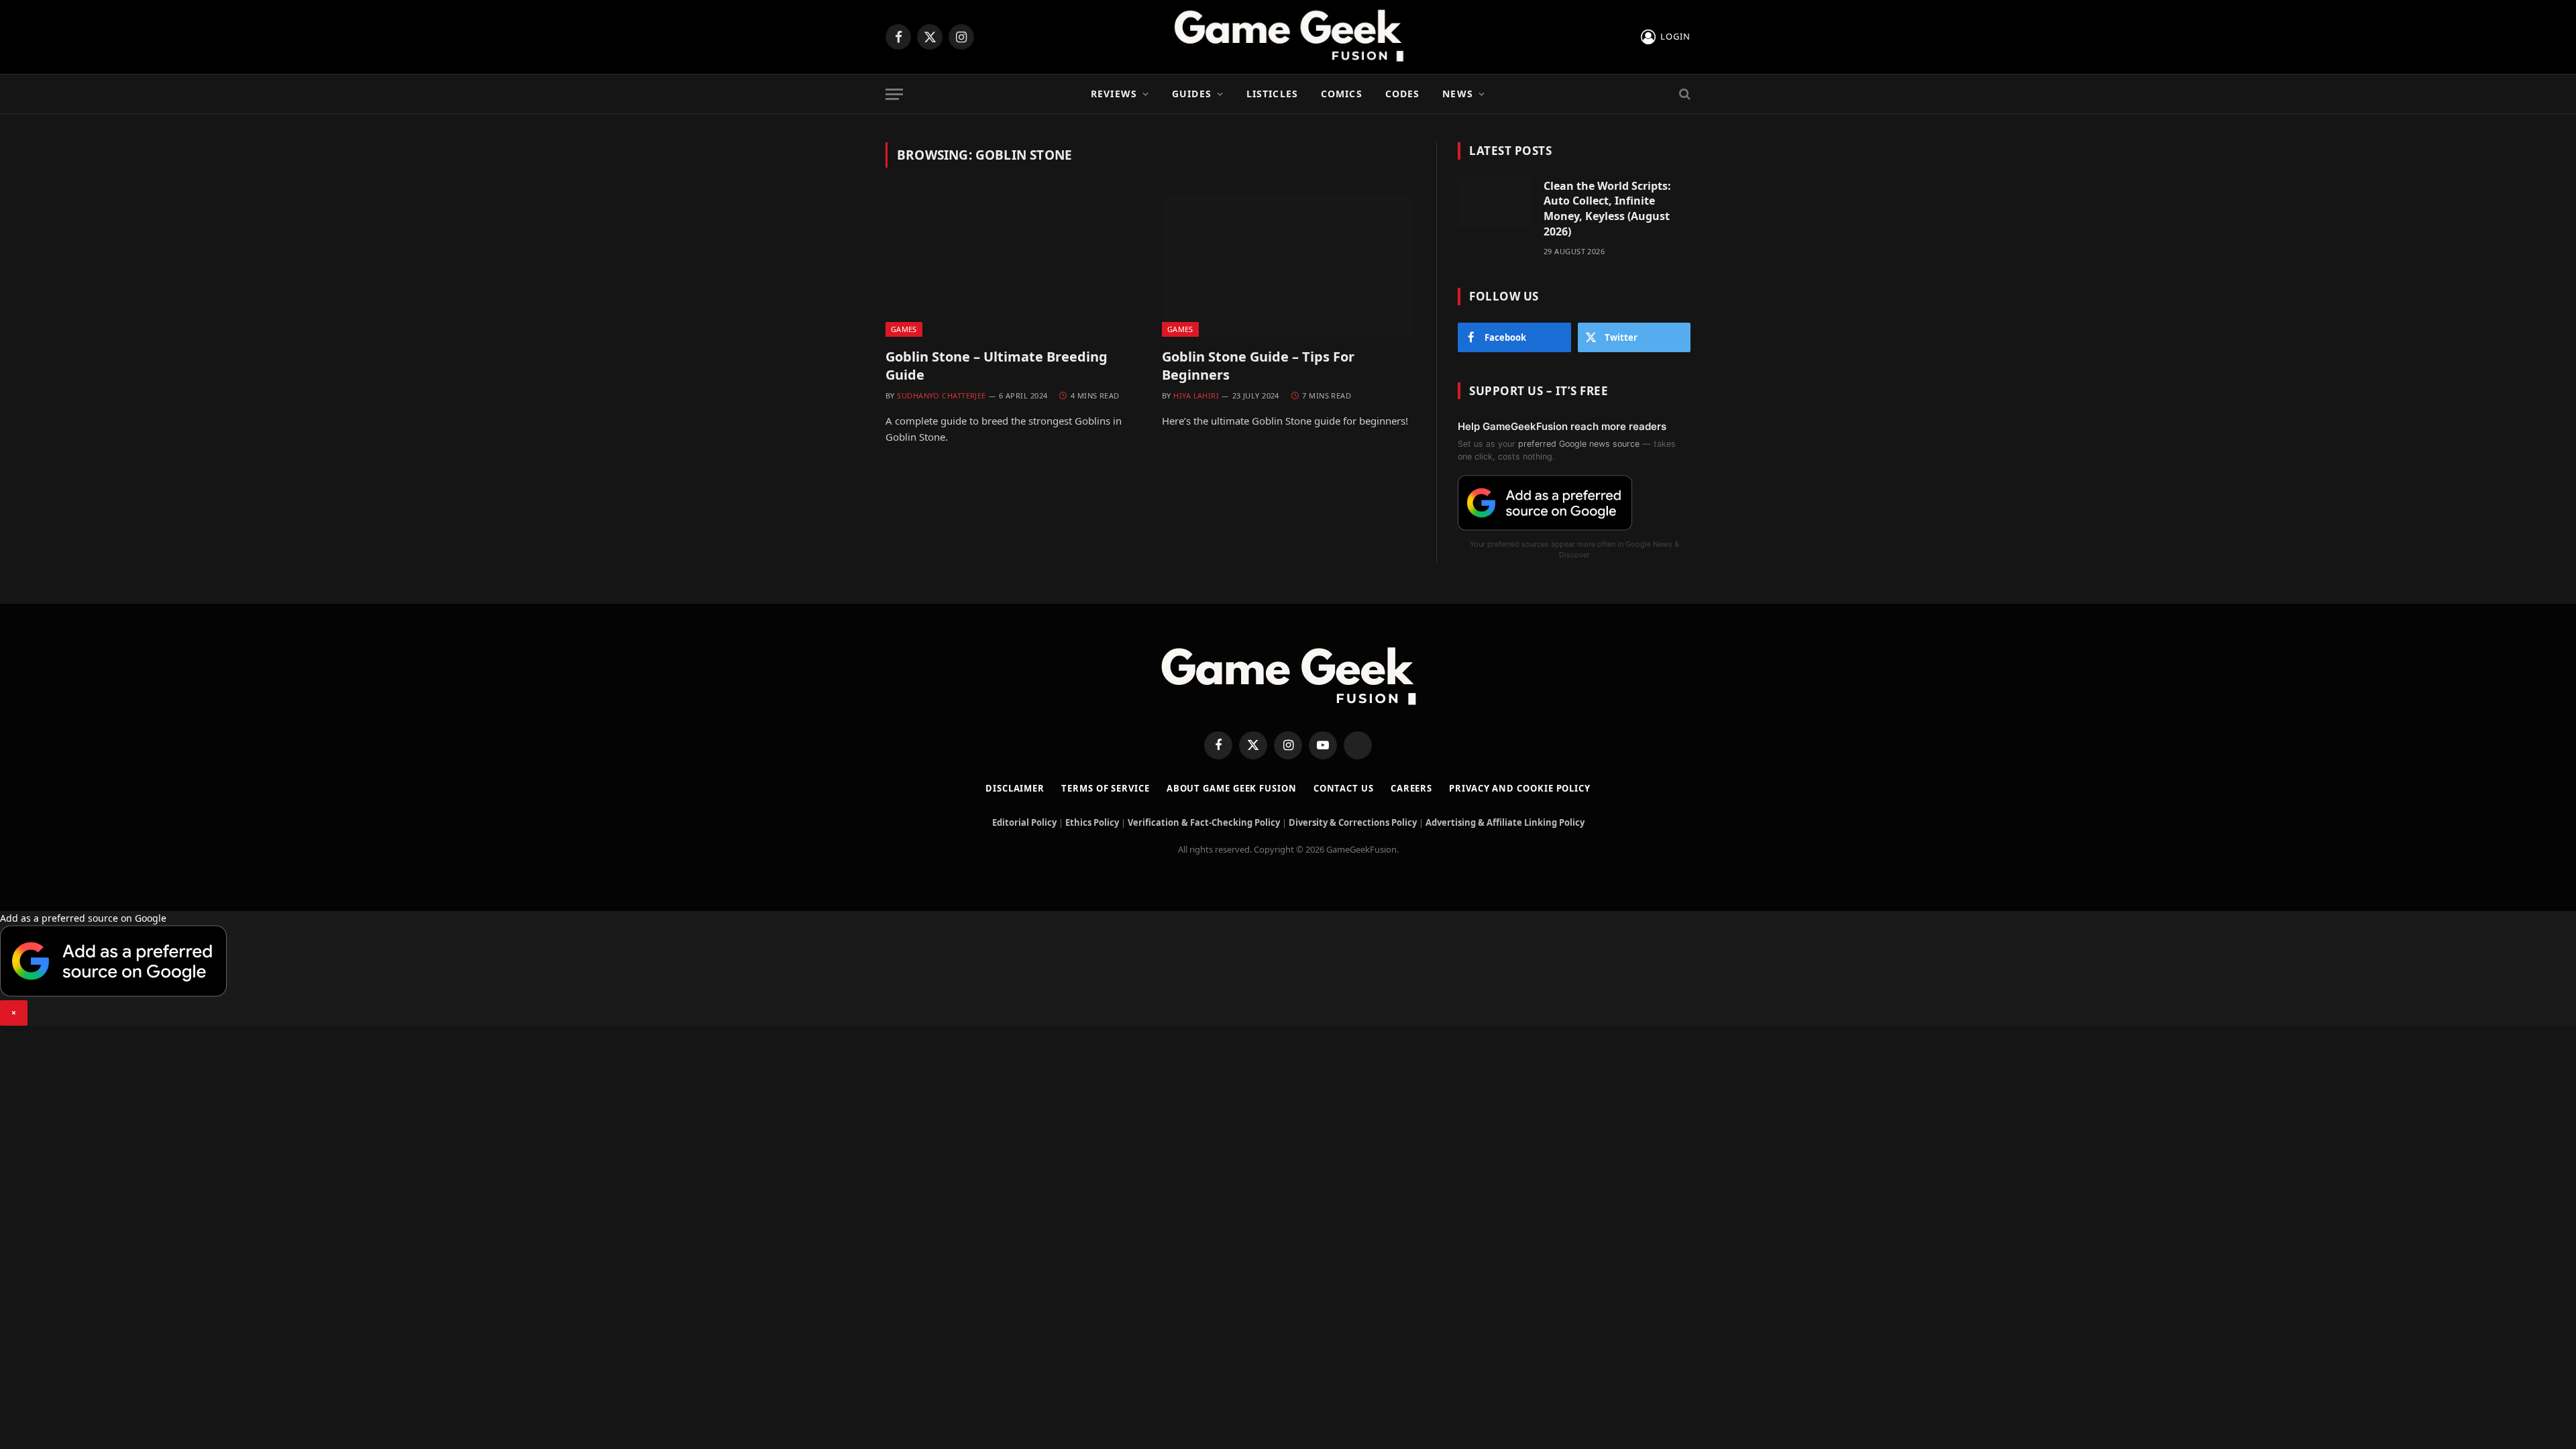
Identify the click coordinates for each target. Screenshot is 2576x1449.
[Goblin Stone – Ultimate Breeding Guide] (1012, 266)
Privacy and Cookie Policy (1520, 788)
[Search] (1683, 94)
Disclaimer (1015, 788)
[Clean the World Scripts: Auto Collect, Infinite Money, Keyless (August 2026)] (1495, 203)
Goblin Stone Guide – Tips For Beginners (1258, 366)
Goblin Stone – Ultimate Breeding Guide (997, 366)
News (1457, 94)
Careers (1411, 788)
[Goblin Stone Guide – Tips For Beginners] (1288, 266)
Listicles (1272, 94)
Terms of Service (1106, 788)
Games (904, 329)
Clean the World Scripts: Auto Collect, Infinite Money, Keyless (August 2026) (1607, 209)
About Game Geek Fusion (1232, 788)
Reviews (1114, 94)
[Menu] (894, 94)
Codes (1403, 94)
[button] (1288, 968)
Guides (1192, 94)
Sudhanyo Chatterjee (941, 395)
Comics (1342, 94)
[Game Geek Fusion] (1288, 37)
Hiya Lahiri (1196, 395)
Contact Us (1344, 788)
